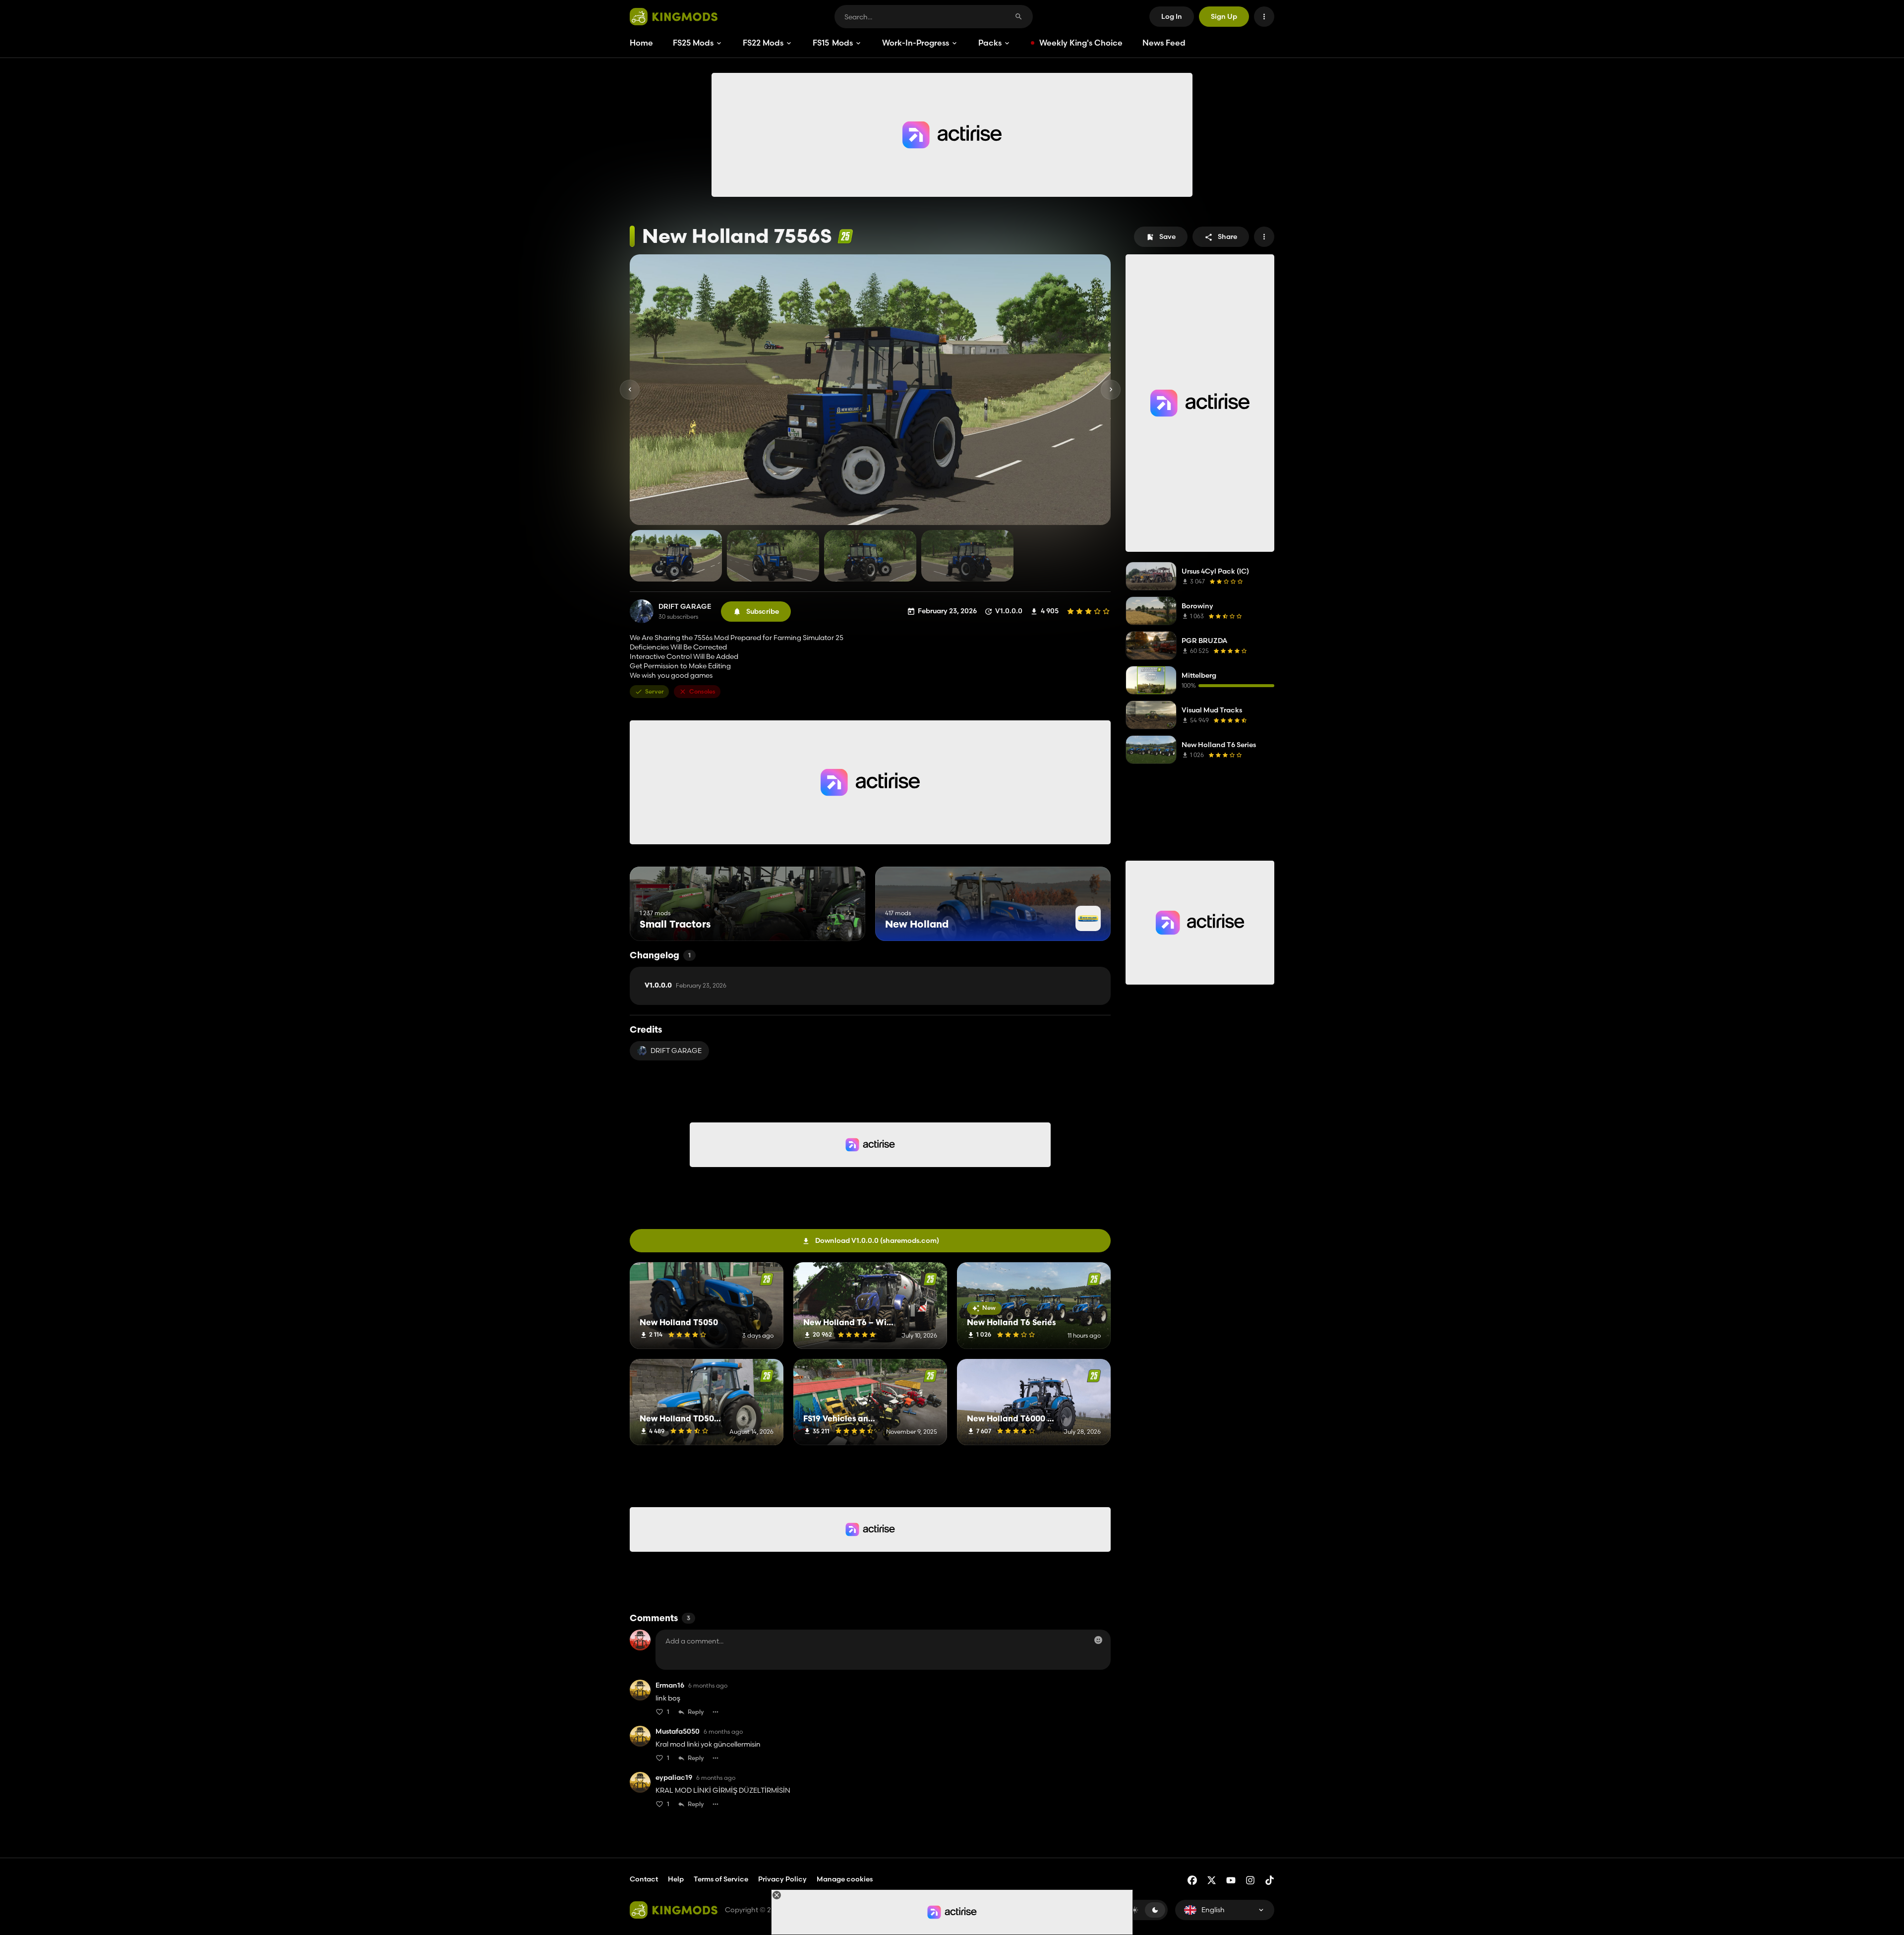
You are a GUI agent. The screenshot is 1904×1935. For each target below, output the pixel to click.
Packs (990, 43)
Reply (696, 1712)
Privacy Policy (782, 1879)
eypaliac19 (674, 1778)
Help (676, 1879)
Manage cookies (845, 1879)
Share (1227, 236)
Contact (644, 1879)
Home (641, 43)
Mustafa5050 (678, 1731)
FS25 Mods (693, 43)
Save (1167, 236)
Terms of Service (721, 1879)
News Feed (1164, 43)
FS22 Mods (763, 43)
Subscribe (763, 611)
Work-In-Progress (916, 43)
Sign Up (1224, 16)
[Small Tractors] (839, 922)
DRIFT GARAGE (685, 607)
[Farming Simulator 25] (845, 236)
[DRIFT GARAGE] (642, 611)
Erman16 (670, 1685)
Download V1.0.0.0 (877, 1240)
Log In (1172, 16)
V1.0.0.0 (685, 986)
